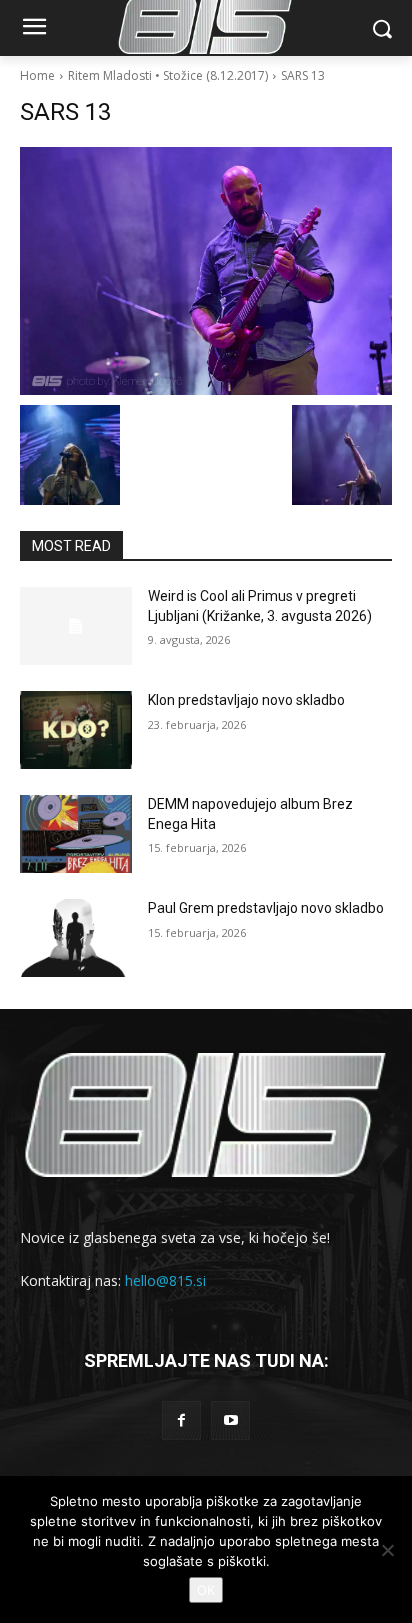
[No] (387, 1550)
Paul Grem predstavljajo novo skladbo (266, 908)
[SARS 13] (206, 271)
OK (206, 1590)
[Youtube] (230, 1420)
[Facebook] (181, 1420)
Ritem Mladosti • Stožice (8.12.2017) (168, 75)
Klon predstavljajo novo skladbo (246, 700)
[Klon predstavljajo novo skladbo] (76, 730)
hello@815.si (165, 1280)
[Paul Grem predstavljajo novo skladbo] (76, 938)
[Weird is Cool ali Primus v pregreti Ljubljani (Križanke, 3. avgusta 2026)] (76, 626)
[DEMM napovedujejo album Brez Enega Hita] (76, 834)
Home (37, 75)
